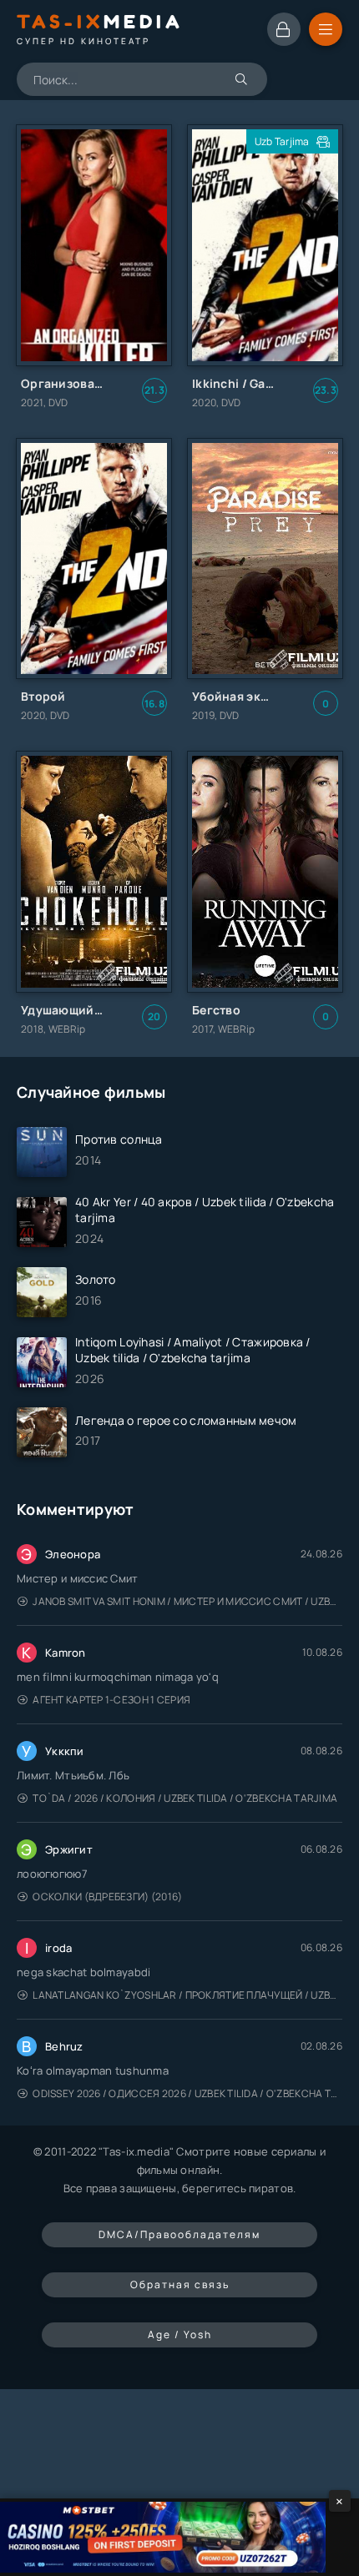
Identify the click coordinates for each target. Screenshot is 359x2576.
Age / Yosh (180, 2334)
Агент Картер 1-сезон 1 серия (111, 1700)
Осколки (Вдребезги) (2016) (107, 1897)
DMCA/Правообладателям (179, 2234)
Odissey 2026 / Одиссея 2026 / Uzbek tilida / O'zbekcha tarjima (187, 2093)
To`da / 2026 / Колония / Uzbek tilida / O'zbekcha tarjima (185, 1798)
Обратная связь (180, 2284)
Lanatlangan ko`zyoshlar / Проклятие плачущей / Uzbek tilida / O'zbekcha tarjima (187, 1995)
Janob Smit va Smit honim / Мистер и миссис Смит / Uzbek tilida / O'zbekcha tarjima (187, 1601)
